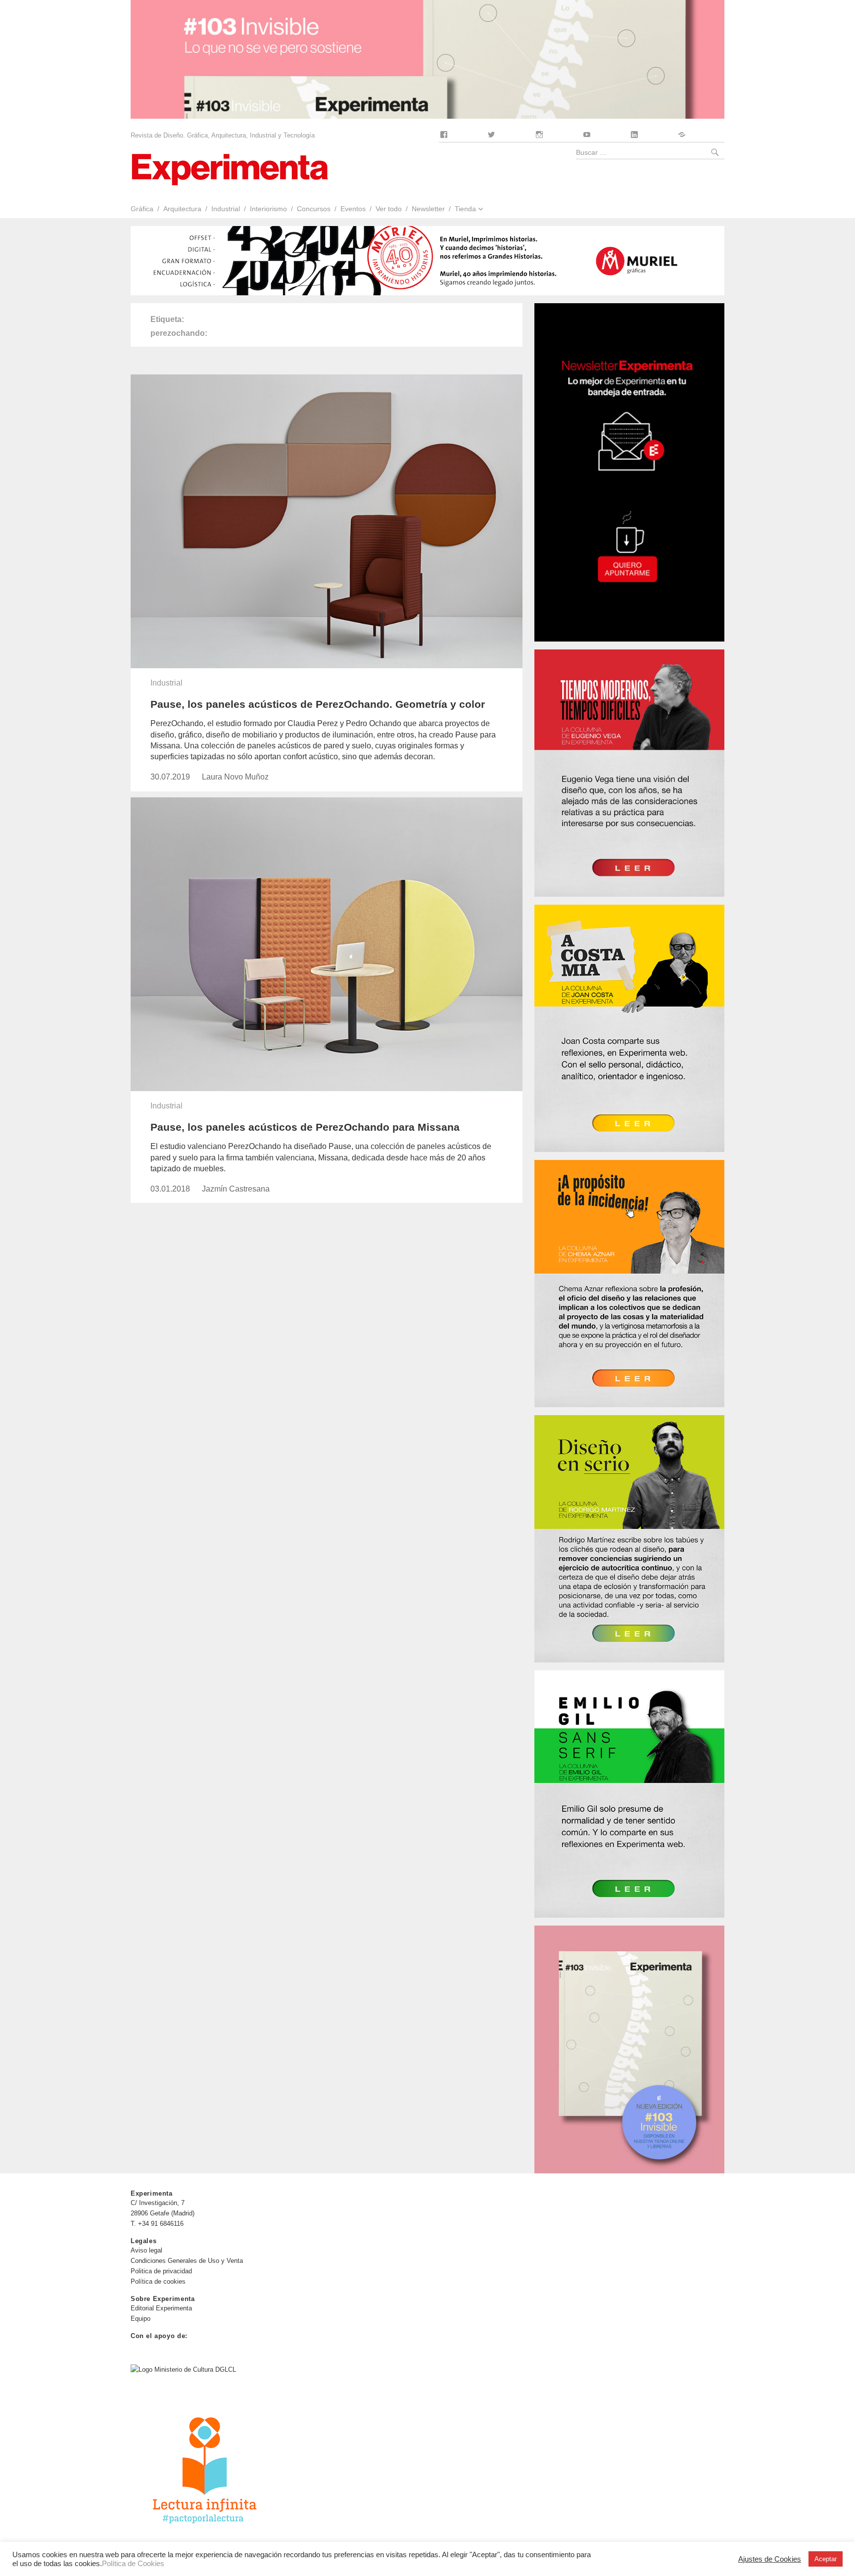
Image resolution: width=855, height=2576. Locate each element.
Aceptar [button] (826, 2559)
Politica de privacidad (161, 2271)
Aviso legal (146, 2250)
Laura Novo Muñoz (235, 777)
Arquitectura (182, 209)
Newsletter (428, 209)
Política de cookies (158, 2281)
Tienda (465, 209)
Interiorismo (268, 209)
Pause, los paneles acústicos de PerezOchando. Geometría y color (318, 704)
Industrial (226, 209)
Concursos (314, 209)
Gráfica (142, 209)
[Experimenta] (230, 168)
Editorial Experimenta (161, 2308)
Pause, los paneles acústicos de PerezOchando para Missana (305, 1127)
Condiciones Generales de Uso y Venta (187, 2261)
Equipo (141, 2319)
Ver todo (389, 209)
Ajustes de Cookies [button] (770, 2559)
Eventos (353, 209)
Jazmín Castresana (236, 1189)
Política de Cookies (133, 2564)
